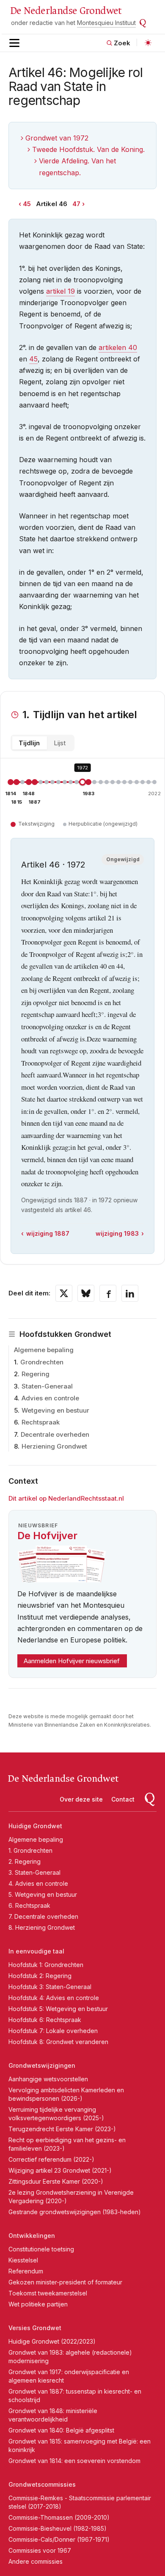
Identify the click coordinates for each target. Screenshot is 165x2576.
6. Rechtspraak (29, 1905)
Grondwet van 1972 (57, 138)
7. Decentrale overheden (43, 1916)
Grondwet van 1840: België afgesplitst (61, 2430)
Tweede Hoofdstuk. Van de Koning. (88, 149)
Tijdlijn (29, 743)
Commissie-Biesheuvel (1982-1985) (58, 2528)
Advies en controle (50, 1398)
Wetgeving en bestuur (55, 1410)
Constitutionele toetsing (41, 2249)
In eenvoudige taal (36, 1951)
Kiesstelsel (23, 2260)
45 (27, 204)
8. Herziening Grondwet (42, 1927)
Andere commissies (36, 2561)
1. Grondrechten (30, 1850)
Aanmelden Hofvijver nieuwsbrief (72, 1661)
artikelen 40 (118, 347)
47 (76, 204)
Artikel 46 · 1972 (53, 865)
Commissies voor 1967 (40, 2550)
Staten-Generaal (47, 1386)
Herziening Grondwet (54, 1446)
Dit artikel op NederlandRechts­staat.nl (66, 1498)
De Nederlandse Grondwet (66, 11)
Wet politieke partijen (38, 2304)
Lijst (60, 743)
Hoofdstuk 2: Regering (40, 1976)
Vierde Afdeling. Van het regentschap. (77, 167)
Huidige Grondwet (35, 1826)
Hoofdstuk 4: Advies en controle (54, 1998)
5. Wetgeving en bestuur (43, 1894)
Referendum (26, 2271)
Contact (123, 1799)
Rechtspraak (41, 1422)
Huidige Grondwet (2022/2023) (52, 2341)
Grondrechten (42, 1362)
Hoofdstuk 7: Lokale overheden (53, 2031)
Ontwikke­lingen (32, 2236)
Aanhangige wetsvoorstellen (48, 2079)
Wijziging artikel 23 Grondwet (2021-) (60, 2170)
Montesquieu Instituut (106, 23)
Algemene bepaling (44, 1350)
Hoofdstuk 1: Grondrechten (46, 1965)
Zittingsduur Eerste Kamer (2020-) (56, 2181)
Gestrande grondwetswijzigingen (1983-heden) (75, 2212)
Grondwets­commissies (42, 2484)
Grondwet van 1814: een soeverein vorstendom (74, 2461)
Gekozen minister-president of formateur (65, 2282)
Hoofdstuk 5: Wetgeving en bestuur (58, 2009)
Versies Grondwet (35, 2328)
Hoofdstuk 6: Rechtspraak (45, 2020)
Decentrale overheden (55, 1434)
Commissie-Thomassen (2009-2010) (59, 2517)
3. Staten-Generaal (34, 1872)
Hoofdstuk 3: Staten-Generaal (50, 1987)
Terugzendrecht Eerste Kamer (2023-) (62, 2129)
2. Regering (25, 1861)
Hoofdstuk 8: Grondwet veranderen (58, 2042)
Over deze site (81, 1799)
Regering (36, 1374)
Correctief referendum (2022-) (51, 2159)
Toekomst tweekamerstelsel (48, 2293)
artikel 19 (60, 291)
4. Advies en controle (38, 1883)
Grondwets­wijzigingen (42, 2065)
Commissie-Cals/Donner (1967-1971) (59, 2539)
